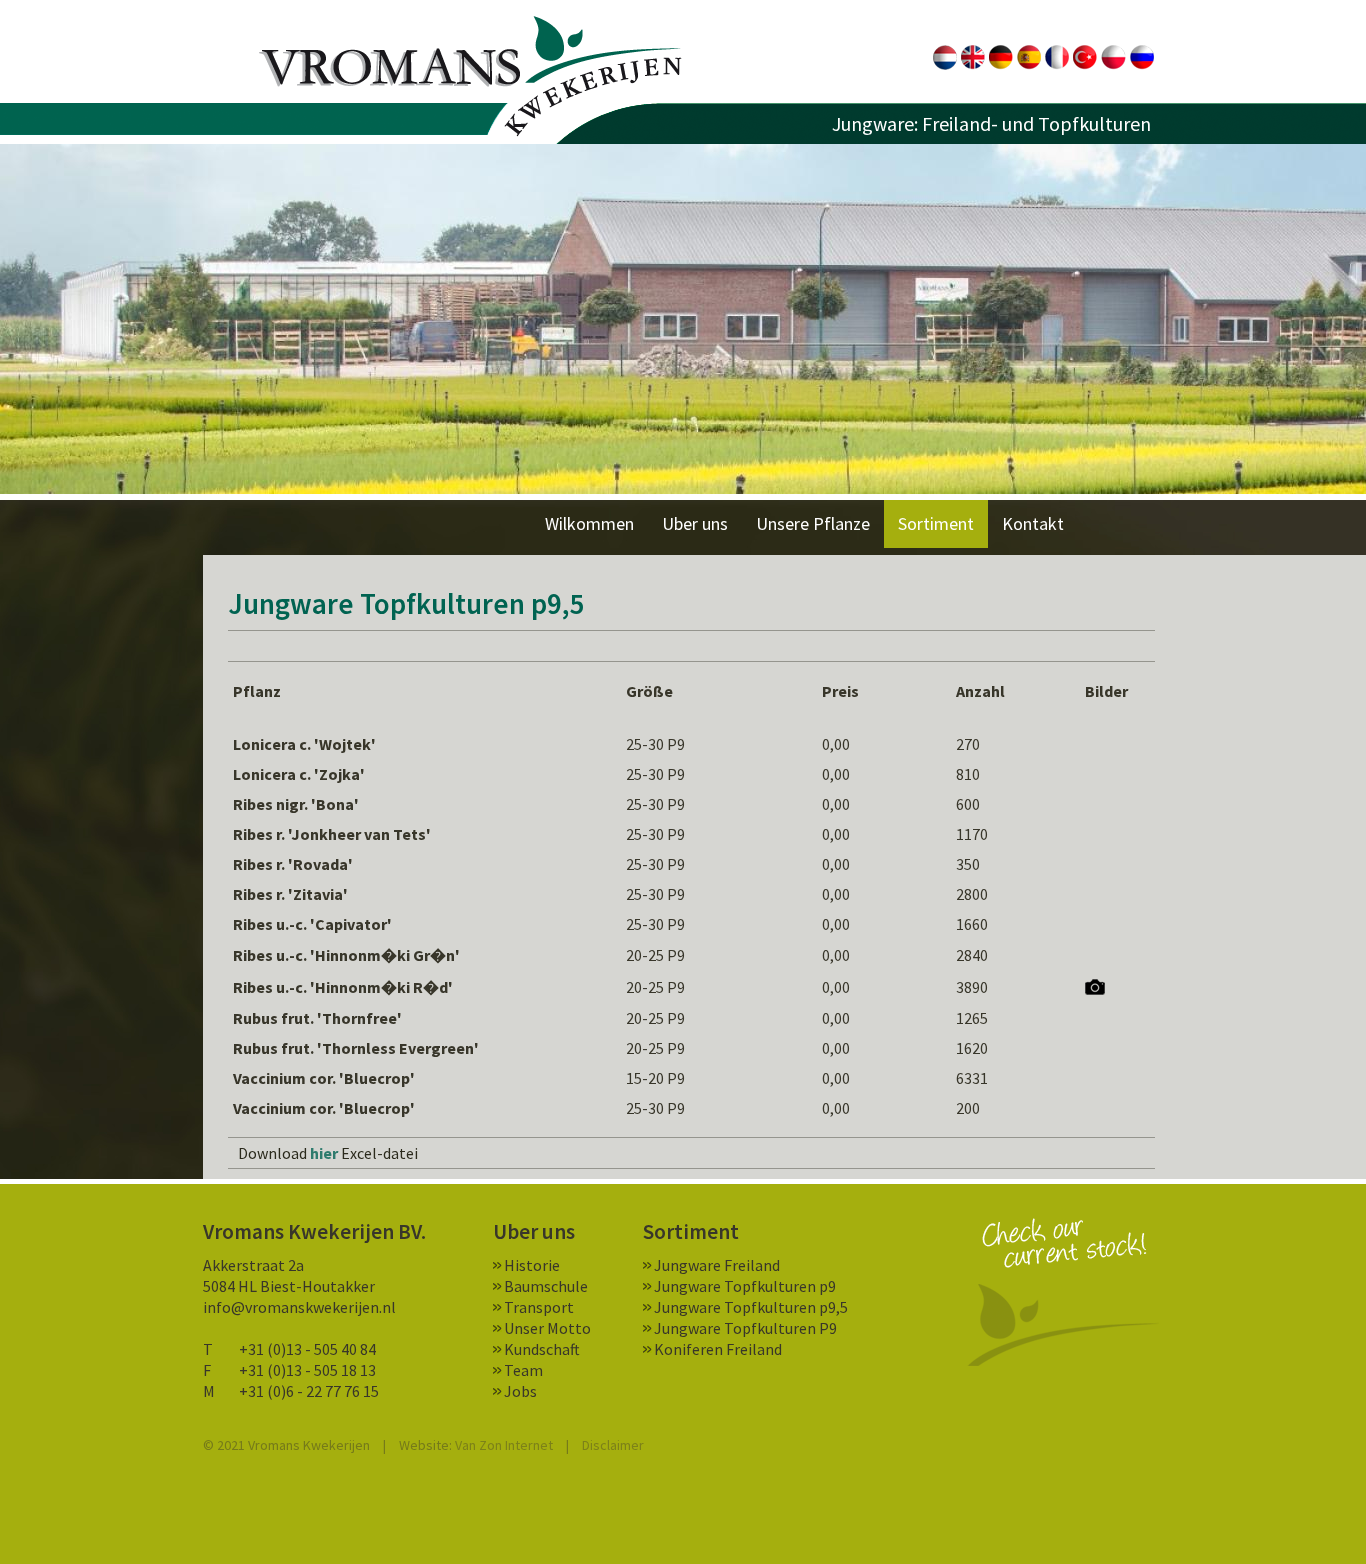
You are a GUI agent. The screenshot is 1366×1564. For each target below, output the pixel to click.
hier (324, 1153)
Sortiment (936, 523)
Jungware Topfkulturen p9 (745, 1286)
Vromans (470, 76)
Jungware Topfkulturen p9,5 (751, 1307)
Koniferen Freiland (718, 1349)
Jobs (520, 1391)
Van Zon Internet (504, 1445)
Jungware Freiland (717, 1265)
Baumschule (546, 1286)
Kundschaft (542, 1349)
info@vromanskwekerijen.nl (299, 1307)
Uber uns (695, 523)
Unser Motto (547, 1328)
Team (523, 1370)
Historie (532, 1265)
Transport (539, 1307)
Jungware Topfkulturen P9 (745, 1328)
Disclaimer (613, 1445)
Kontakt (1033, 523)
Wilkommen (589, 523)
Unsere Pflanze (813, 523)
